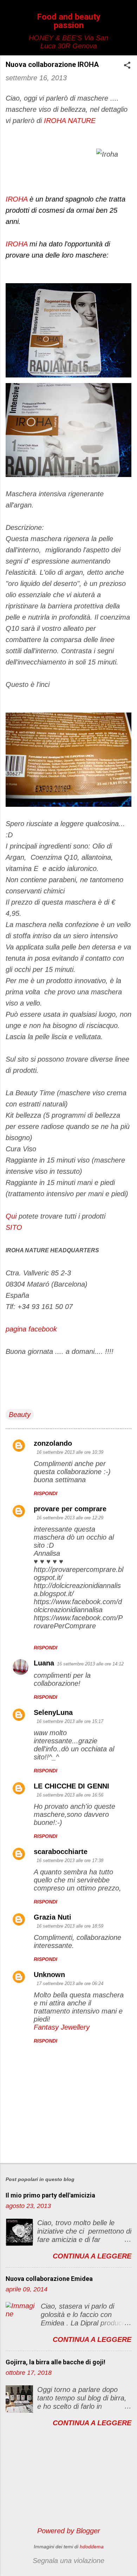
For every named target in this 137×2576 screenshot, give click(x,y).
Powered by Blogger (69, 2531)
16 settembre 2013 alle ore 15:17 (70, 1721)
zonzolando (53, 1443)
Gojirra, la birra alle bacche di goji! (56, 2362)
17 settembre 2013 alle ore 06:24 (70, 1984)
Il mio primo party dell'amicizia (50, 2195)
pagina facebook (31, 1329)
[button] (127, 66)
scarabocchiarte (61, 1852)
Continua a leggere (92, 2256)
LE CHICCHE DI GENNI (71, 1786)
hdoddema (92, 2547)
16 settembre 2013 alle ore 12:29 (70, 1518)
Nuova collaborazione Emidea (49, 2279)
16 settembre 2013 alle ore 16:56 (70, 1795)
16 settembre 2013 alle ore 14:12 (90, 1664)
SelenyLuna (53, 1712)
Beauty (20, 1415)
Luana (44, 1663)
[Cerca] (127, 19)
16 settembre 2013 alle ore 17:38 (70, 1861)
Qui (12, 1216)
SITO (14, 1227)
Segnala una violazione (68, 2561)
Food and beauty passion (69, 21)
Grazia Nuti (53, 1917)
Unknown (49, 1975)
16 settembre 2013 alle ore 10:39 (70, 1452)
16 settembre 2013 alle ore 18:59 (70, 1926)
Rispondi (45, 1493)
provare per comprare (70, 1509)
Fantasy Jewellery (62, 2027)
